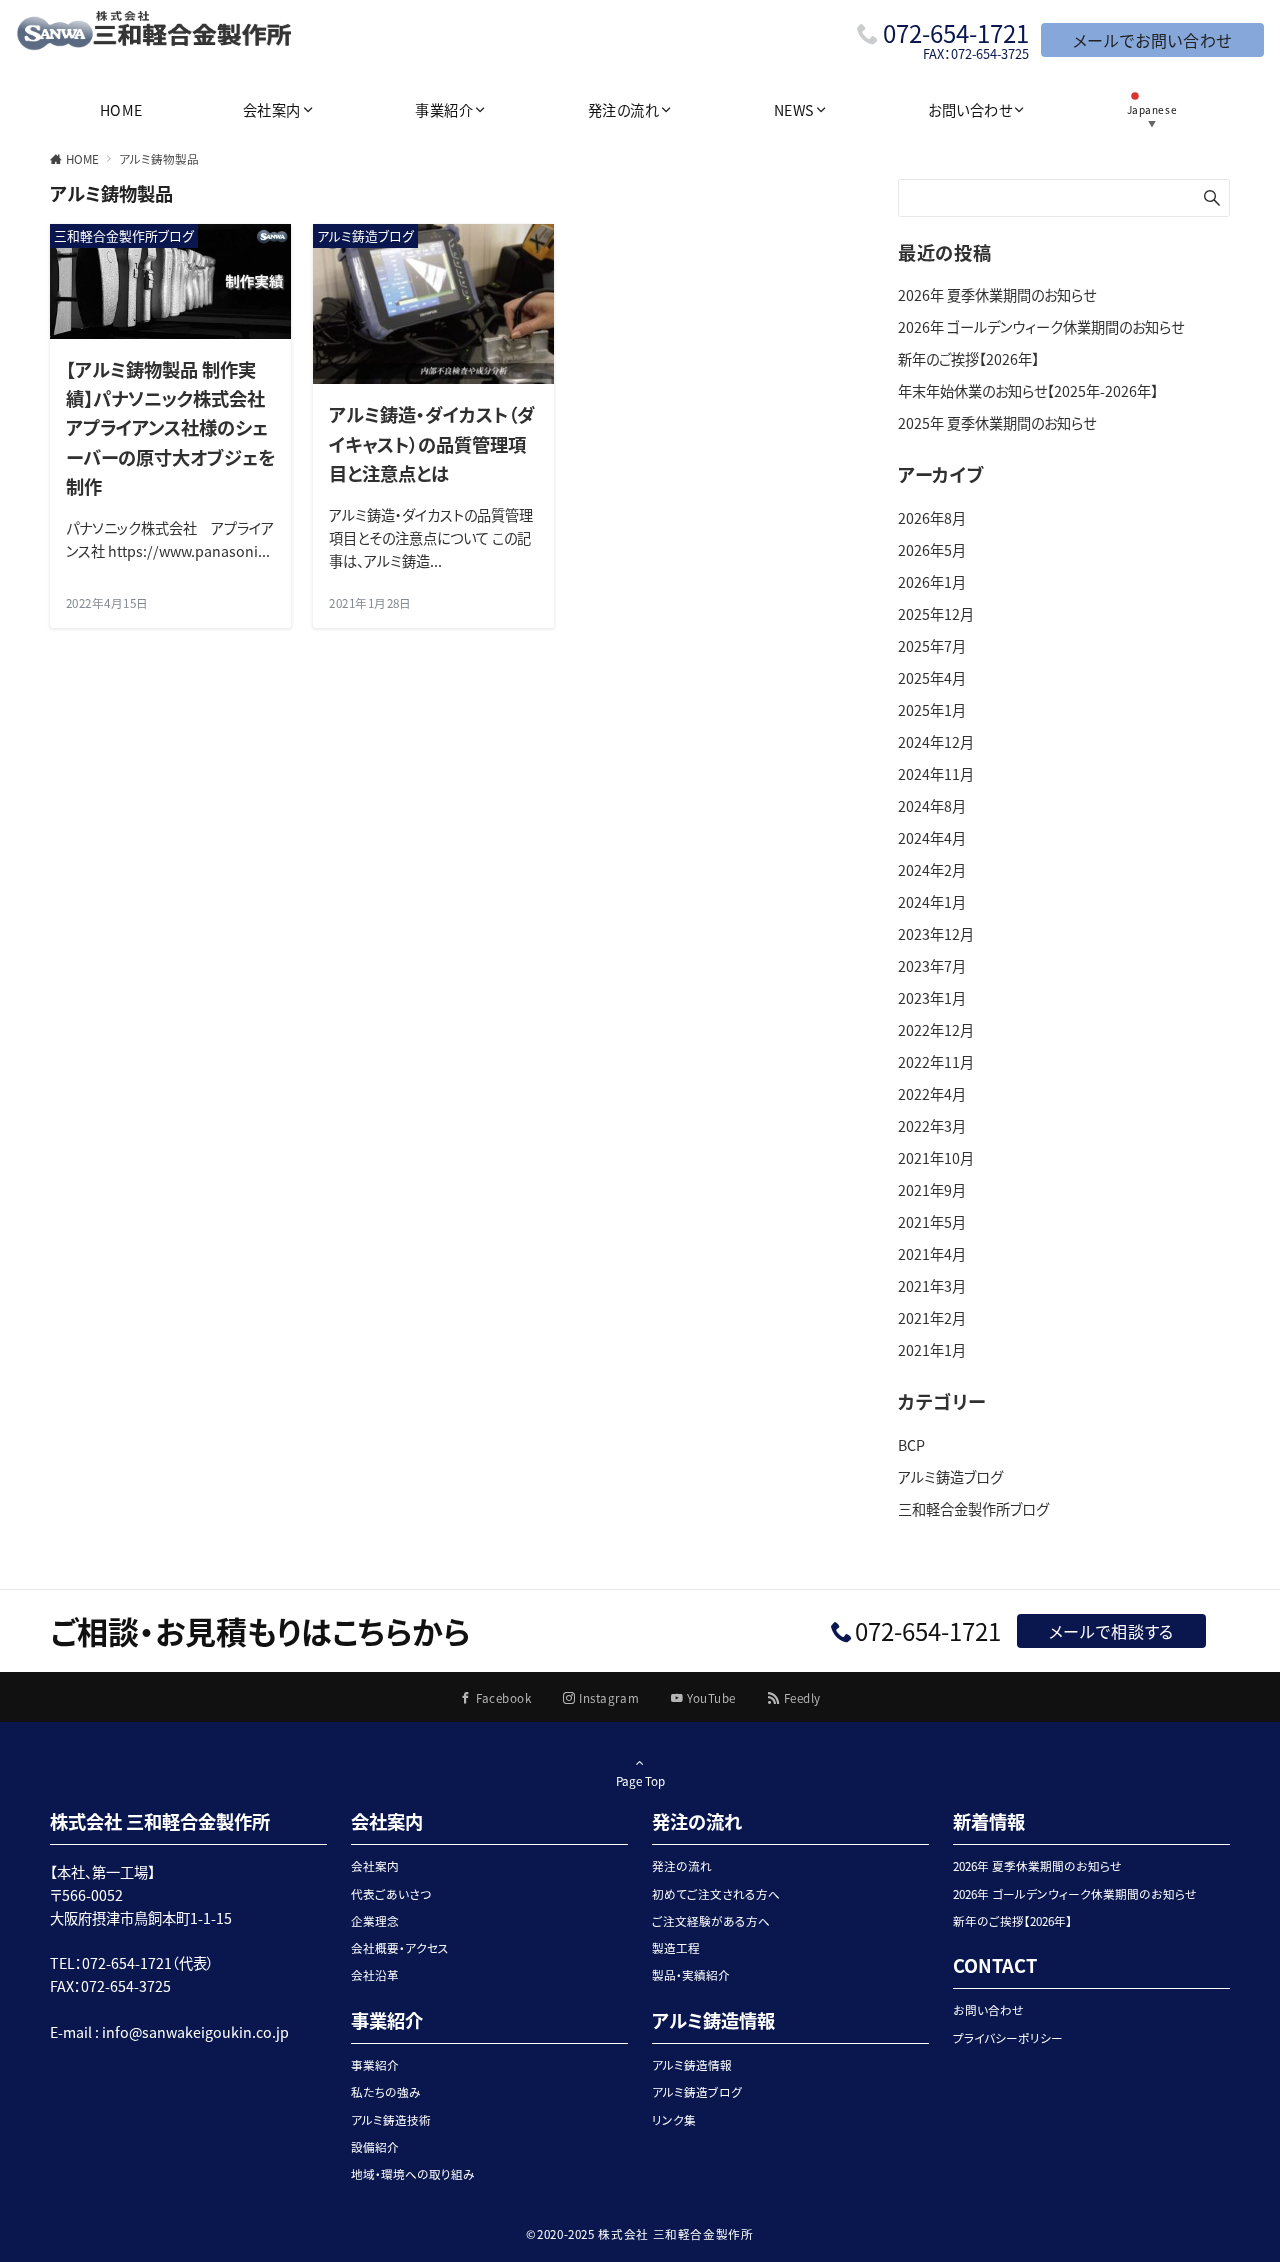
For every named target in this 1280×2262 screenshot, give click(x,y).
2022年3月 (932, 1126)
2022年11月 (936, 1062)
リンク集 (674, 2120)
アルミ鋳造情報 (692, 2065)
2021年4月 (932, 1254)
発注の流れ (682, 1866)
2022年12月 (936, 1030)
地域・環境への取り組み (413, 2174)
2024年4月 (932, 838)
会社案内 (375, 1866)
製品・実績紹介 (691, 1975)
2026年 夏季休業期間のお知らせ (997, 295)
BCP (911, 1445)
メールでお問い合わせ (1152, 40)
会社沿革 (375, 1975)
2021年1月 (932, 1350)
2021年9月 (932, 1190)
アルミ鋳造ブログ (950, 1477)
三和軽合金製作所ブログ (973, 1509)
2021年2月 (932, 1318)
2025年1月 (932, 710)
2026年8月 (932, 518)
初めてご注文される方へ (716, 1894)
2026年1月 (932, 582)
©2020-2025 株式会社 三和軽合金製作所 (639, 2234)
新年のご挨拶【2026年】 (968, 359)
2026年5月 (932, 550)
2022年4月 (932, 1094)
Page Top (640, 1781)
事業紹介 (375, 2065)
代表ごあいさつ (391, 1894)
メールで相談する (1111, 1631)
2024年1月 (932, 902)
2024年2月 (932, 870)
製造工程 (676, 1948)
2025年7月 (932, 646)
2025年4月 (932, 678)
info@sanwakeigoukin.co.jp (195, 2032)
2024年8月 (932, 806)
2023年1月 (932, 998)
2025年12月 (936, 614)
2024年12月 (936, 742)
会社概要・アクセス (400, 1948)
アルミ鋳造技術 (391, 2120)
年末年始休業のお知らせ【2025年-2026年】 (1028, 391)
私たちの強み (386, 2092)
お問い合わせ (988, 2010)
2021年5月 (932, 1222)
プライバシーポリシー (1008, 2038)
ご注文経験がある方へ (711, 1921)
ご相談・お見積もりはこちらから (260, 1630)
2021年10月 (936, 1158)
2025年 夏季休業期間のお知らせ (997, 423)
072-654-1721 (956, 32)
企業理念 (375, 1921)
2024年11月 (936, 774)
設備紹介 (375, 2147)
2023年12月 (936, 934)
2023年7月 (932, 966)
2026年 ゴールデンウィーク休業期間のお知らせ (1041, 327)
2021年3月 (932, 1286)
